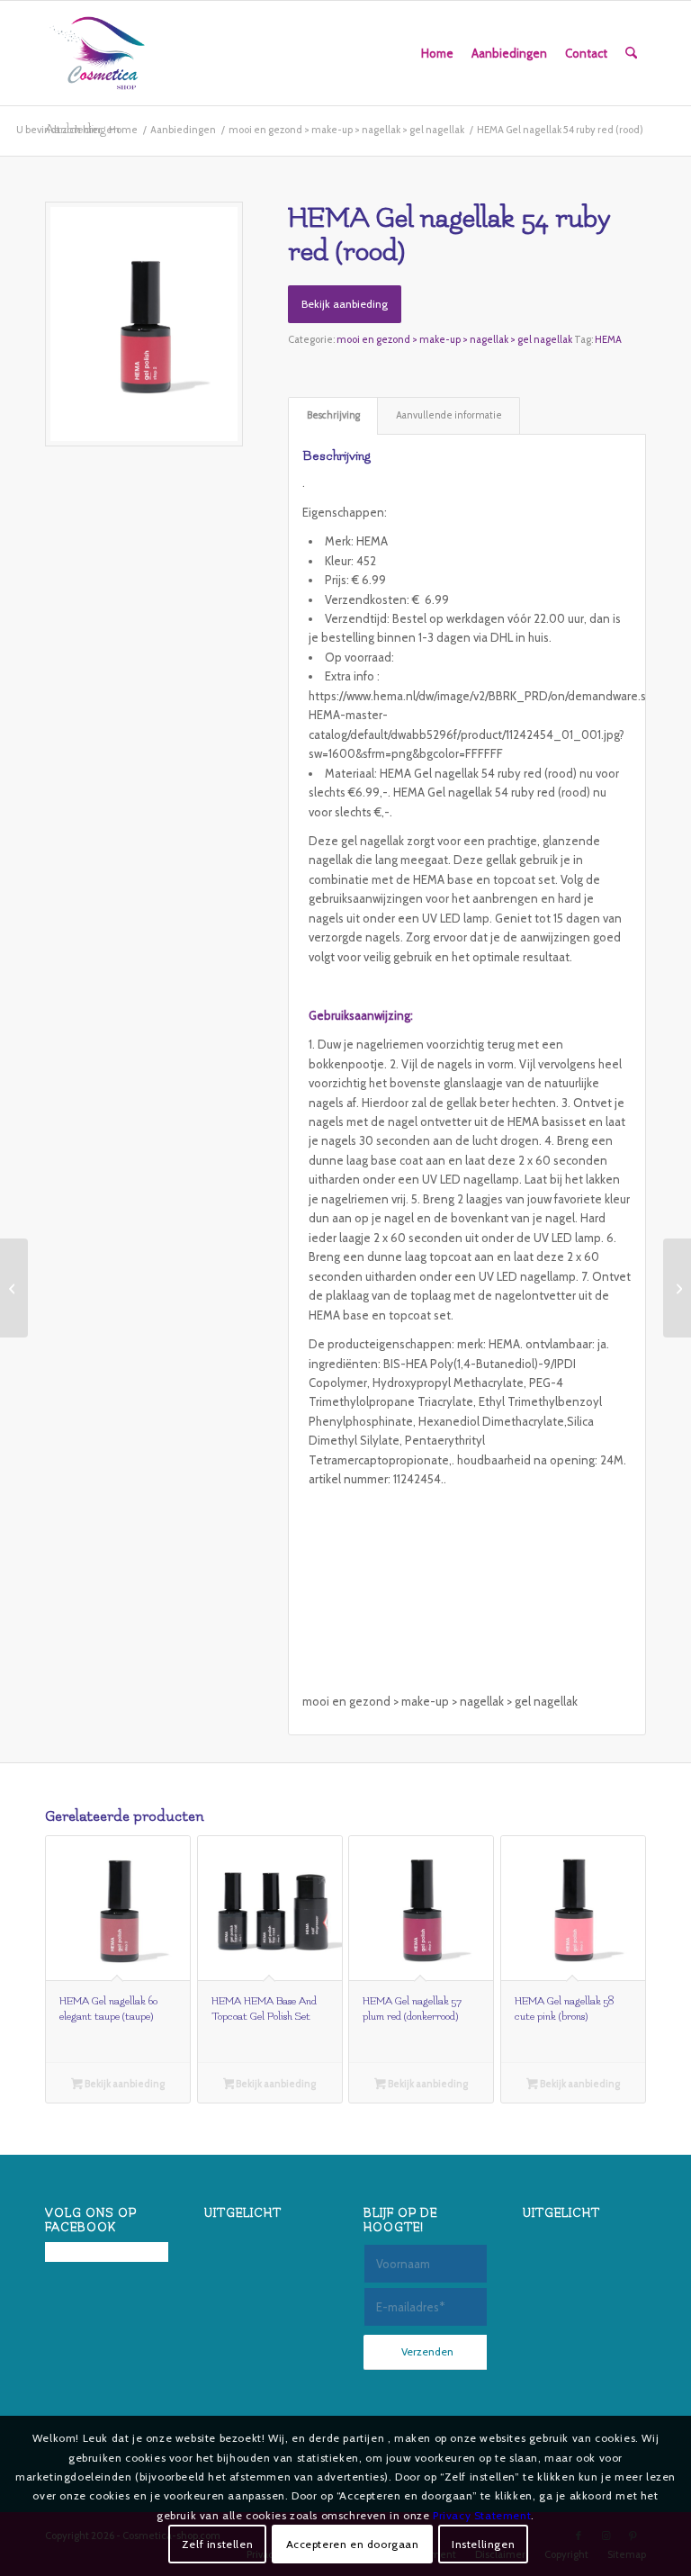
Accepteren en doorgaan (353, 2544)
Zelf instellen (217, 2544)
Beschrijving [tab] (333, 415)
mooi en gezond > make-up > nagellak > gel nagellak (454, 339)
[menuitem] (437, 53)
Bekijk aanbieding (345, 304)
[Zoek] (631, 53)
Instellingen (483, 2544)
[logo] (97, 53)
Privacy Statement (482, 2515)
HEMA (608, 339)
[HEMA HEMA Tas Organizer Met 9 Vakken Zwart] (677, 1288)
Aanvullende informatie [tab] (449, 415)
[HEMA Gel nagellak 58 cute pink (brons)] (14, 1288)
